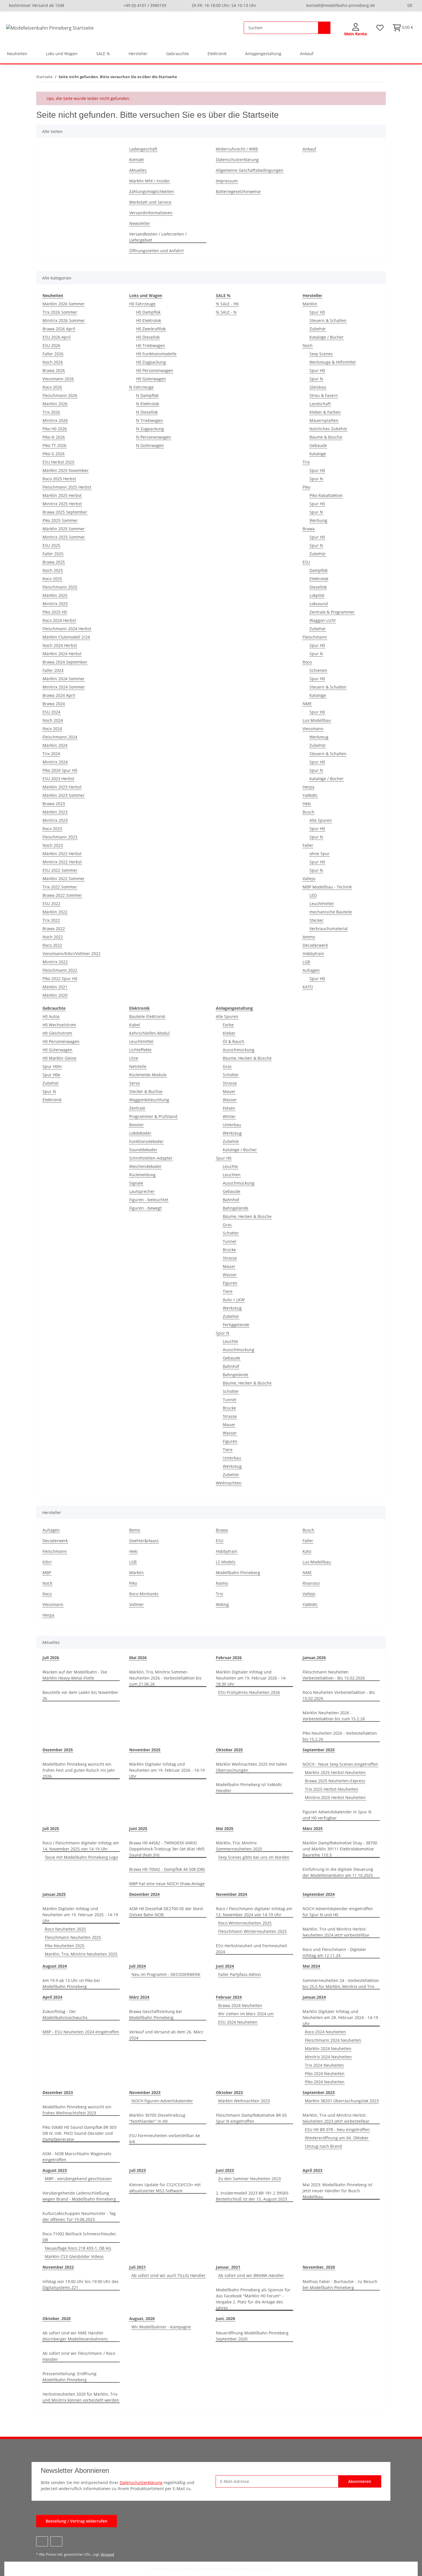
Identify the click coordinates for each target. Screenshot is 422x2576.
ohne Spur (320, 854)
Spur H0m (52, 1066)
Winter (229, 1116)
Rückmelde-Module (148, 1075)
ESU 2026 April (57, 337)
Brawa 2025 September (65, 512)
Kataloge (318, 454)
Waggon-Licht (323, 620)
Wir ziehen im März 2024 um (246, 2014)
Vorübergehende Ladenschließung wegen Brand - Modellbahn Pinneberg (79, 2196)
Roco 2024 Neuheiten (325, 2032)
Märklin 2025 (55, 595)
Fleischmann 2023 (60, 837)
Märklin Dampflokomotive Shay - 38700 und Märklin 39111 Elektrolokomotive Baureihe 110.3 (340, 1849)
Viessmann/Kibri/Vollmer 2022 (71, 954)
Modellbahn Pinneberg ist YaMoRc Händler (249, 1788)
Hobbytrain (313, 954)
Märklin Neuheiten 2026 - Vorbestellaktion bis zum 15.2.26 (334, 1716)
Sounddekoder (143, 1150)
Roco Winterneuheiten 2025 (245, 1923)
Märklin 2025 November (66, 470)
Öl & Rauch (234, 1041)
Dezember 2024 (144, 1894)
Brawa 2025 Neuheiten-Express (335, 1781)
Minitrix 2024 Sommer (64, 687)
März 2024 (139, 1997)
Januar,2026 (314, 1658)
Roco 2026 (52, 387)
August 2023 (55, 2170)
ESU (306, 562)
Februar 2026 (229, 1658)
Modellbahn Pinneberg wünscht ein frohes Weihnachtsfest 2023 (77, 2110)
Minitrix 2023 (55, 820)
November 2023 (145, 2092)
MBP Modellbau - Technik (327, 887)
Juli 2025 (51, 1828)
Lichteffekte (140, 1050)
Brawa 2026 (54, 370)
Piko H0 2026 (55, 429)
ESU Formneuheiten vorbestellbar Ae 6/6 (165, 2139)
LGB (306, 962)
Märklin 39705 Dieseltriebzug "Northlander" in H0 (157, 2118)
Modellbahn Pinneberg (238, 1573)
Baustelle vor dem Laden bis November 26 (80, 1695)
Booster (137, 1125)
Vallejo (309, 879)
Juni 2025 (138, 1828)
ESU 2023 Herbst (58, 779)
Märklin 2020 (55, 995)
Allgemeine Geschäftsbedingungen (250, 170)
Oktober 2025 (229, 1750)
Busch (308, 812)
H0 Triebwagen (151, 345)
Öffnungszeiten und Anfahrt (156, 251)
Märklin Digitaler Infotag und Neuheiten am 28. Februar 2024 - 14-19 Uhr (340, 2017)
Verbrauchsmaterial (329, 929)
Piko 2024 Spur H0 (60, 770)
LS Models (226, 1562)
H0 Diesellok (148, 337)
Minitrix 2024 (55, 762)
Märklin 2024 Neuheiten (328, 2048)
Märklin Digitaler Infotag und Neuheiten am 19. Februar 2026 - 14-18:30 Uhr (251, 1678)
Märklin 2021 (55, 987)
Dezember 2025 (58, 1750)
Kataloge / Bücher (327, 337)
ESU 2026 (51, 345)
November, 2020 (319, 2267)
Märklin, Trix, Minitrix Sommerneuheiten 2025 (239, 1846)
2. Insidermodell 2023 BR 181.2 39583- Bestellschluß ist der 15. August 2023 (253, 2196)
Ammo (309, 937)
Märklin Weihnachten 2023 (244, 2101)
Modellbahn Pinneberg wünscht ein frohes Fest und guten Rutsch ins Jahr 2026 (79, 1770)
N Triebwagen (150, 420)
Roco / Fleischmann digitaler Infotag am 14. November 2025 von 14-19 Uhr (81, 1846)
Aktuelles (138, 170)
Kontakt (137, 160)
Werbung (318, 520)
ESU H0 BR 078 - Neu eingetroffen (337, 2129)
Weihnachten (229, 1483)
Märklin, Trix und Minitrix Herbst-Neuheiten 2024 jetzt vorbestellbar (336, 1932)
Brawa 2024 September (65, 662)
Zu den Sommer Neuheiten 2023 (249, 2179)
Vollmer (137, 1604)
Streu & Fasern (324, 395)
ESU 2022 (51, 904)
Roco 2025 (52, 579)
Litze (134, 1058)
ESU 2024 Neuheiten (238, 2022)
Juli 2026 (51, 1658)
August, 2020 (142, 2318)
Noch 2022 (53, 937)
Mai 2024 (311, 1966)
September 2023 (319, 2092)
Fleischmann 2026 (60, 395)
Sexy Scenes (321, 354)
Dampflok (319, 570)
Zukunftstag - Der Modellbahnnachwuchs (65, 2014)
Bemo (135, 1530)
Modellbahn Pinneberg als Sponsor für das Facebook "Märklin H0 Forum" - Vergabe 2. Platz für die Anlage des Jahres (253, 2299)
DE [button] (410, 5)
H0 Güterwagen (151, 379)
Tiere (228, 1291)
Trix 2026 (51, 412)
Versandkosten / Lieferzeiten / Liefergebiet (158, 237)
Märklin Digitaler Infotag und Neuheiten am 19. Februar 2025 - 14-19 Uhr (80, 1915)
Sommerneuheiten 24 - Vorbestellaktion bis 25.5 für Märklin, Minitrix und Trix (341, 1983)
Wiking (222, 1604)
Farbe (228, 1025)
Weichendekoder (145, 1166)
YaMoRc (310, 795)
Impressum (227, 181)
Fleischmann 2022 (60, 970)
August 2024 (55, 1966)
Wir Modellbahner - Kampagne (161, 2327)
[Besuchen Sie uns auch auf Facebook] (42, 2541)
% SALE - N (226, 312)
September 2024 (319, 1894)
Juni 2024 (225, 1966)
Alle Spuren (321, 820)
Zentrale (137, 1108)
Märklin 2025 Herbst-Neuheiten (335, 1772)
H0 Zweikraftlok (151, 329)
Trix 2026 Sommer (60, 312)
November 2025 (145, 1750)
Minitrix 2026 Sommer (64, 320)
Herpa (308, 787)
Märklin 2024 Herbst (62, 654)
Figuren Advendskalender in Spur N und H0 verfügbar (337, 1815)
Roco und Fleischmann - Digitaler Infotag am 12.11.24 (334, 1952)
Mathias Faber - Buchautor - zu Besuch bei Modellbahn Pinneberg (340, 2284)
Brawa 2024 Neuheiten (240, 2005)
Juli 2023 (138, 2170)
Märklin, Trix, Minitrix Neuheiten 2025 (81, 1954)
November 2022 (58, 2267)
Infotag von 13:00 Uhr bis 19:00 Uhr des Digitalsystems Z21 (81, 2284)
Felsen (229, 1108)
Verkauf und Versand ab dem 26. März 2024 (166, 2035)
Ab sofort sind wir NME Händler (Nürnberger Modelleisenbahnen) (75, 2336)
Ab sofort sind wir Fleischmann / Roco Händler (79, 2356)
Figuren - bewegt (145, 1208)
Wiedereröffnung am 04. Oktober (337, 2138)
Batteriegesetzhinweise (238, 191)
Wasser (230, 1100)
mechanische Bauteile (331, 912)
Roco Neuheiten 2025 (65, 1929)
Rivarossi (311, 1583)
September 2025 (319, 1750)
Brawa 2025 (54, 562)
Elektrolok (319, 579)
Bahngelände (236, 1208)
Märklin (310, 304)
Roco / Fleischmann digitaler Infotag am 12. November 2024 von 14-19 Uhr (254, 1912)
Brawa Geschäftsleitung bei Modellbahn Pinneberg (156, 2014)
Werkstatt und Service (150, 202)
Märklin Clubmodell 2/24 (66, 637)
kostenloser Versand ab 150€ (37, 5)
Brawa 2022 (54, 929)
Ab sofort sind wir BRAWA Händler (251, 2275)
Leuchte (230, 1166)
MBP (47, 1573)
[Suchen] (324, 28)
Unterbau (232, 1125)
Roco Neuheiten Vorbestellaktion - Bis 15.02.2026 (339, 1695)
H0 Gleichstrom (57, 1033)
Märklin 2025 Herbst (62, 495)
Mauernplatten (324, 420)
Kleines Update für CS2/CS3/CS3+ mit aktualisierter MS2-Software (165, 2188)
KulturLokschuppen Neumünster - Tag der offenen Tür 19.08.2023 (79, 2216)
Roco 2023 (52, 829)
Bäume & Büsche (326, 437)
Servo (134, 1083)
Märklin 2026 (55, 404)
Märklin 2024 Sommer (64, 679)
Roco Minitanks (144, 1594)
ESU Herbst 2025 (58, 462)
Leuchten (232, 1175)
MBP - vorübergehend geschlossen (78, 2179)
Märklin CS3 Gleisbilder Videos (74, 2256)
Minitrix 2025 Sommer (64, 537)
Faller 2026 (53, 354)
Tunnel (230, 1241)
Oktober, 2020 (57, 2318)
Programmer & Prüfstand (153, 1116)
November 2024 (232, 1894)
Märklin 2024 (55, 745)
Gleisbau (318, 387)
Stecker (316, 920)
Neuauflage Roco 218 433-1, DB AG (78, 2248)
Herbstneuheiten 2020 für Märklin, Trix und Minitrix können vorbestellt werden (81, 2397)
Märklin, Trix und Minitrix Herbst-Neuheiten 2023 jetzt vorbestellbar (336, 2118)
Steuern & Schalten (328, 320)
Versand (107, 2554)
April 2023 (312, 2170)
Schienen (318, 670)
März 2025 (313, 1828)
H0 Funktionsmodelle (156, 354)
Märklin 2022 (55, 912)
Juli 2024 (138, 1966)
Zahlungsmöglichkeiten (152, 191)
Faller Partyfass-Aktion (240, 1974)
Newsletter (140, 223)
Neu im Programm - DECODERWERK (166, 1974)
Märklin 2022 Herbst (62, 854)
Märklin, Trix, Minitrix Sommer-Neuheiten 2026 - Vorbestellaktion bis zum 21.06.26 (165, 1678)
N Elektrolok (148, 404)
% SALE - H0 (227, 304)
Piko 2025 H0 (55, 612)
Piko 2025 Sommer (60, 520)
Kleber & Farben (325, 412)
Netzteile (138, 1066)
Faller (308, 845)
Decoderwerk (315, 945)
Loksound (319, 604)
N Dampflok (147, 395)
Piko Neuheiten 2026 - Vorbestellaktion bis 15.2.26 (340, 1736)
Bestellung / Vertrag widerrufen (77, 2521)
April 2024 (52, 1997)
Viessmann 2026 (58, 379)
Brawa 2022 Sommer (62, 895)
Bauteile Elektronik (147, 1016)
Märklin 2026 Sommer (64, 304)
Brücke (229, 1250)
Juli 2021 (138, 2267)
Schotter (231, 1075)
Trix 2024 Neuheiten (324, 2065)
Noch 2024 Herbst (60, 645)
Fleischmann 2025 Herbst (67, 487)
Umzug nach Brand (323, 2146)
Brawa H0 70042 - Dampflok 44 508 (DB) (167, 1869)
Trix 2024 (51, 754)
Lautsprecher (142, 1191)
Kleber (229, 1033)
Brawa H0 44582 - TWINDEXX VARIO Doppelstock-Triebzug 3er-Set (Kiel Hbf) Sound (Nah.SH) (167, 1849)
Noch (308, 345)
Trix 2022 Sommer (60, 887)
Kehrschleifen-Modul (149, 1033)
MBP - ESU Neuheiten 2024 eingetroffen (81, 2032)
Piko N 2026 (54, 437)
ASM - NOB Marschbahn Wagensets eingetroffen (77, 2157)
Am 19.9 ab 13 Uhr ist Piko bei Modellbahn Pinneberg (71, 1983)
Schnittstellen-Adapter (151, 1158)
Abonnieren (360, 2481)
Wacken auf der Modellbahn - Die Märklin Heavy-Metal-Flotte (75, 1675)
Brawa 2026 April (59, 329)
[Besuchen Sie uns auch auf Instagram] (56, 2541)
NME (307, 704)
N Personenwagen (154, 437)
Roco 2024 (52, 729)
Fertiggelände (236, 1325)
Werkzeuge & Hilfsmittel (333, 362)
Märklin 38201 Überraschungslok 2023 (342, 2101)
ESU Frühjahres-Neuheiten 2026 (249, 1692)
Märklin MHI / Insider (150, 181)
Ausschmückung (239, 1050)
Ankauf (307, 54)
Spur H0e (51, 1075)
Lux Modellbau (317, 720)
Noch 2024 (53, 720)
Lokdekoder (140, 1133)
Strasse (230, 1083)
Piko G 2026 (54, 454)
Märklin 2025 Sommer (64, 529)
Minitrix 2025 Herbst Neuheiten (335, 1797)
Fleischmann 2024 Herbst (67, 629)
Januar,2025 (54, 1894)
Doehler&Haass (144, 1541)
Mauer (229, 1091)
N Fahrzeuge (141, 387)
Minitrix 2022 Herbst (62, 862)
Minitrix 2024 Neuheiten (328, 2057)
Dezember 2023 (58, 2092)
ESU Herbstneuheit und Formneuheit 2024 (251, 1949)
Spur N (316, 379)
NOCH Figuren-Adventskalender (162, 2101)
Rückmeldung (142, 1175)
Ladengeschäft (143, 149)
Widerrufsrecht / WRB (237, 149)
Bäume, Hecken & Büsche (247, 1058)
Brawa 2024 (54, 704)
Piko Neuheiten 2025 (65, 1946)
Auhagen (311, 970)
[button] (356, 30)
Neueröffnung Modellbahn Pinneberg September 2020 (252, 2336)
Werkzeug (319, 737)
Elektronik (52, 1100)
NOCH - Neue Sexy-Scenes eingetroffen (340, 1764)
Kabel (135, 1025)
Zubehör (318, 329)
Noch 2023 (53, 845)
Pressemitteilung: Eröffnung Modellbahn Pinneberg (69, 2377)
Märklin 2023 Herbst (62, 787)
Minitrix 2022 (55, 962)
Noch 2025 (53, 570)
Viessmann (313, 729)
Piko (306, 487)
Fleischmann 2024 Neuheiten (333, 2040)
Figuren (230, 1283)
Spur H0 (317, 312)
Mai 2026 (138, 1658)
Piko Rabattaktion (326, 495)
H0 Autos (51, 1016)
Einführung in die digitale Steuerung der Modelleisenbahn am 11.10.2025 (338, 1872)
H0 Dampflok (148, 312)
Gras (227, 1066)
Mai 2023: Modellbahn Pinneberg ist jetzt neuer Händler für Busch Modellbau (337, 2191)
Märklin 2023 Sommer (64, 795)
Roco (307, 662)
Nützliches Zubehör (328, 429)
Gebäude (318, 445)
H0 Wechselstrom (59, 1025)
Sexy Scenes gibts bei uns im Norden (254, 1857)
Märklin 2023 (55, 812)
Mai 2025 (225, 1828)
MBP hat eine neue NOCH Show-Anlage (167, 1884)
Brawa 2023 (54, 804)
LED (313, 895)
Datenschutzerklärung (237, 160)
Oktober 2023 (229, 2092)
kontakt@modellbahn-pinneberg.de (341, 5)
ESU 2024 (51, 712)
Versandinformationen (151, 213)
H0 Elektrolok (149, 320)
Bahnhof (231, 1200)
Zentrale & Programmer (332, 612)
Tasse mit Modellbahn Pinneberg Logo (81, 1857)
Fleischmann (315, 637)
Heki (307, 804)
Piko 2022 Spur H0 (60, 978)
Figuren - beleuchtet (149, 1200)
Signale (136, 1183)
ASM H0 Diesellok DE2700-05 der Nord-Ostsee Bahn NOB (167, 1912)
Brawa (309, 529)
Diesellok (318, 587)
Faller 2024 (53, 670)
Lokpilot (317, 595)
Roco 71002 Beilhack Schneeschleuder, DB (80, 2237)
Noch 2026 (53, 362)
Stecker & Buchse (146, 1091)
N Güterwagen (150, 445)
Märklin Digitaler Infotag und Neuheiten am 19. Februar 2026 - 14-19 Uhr (167, 1770)
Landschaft (320, 404)
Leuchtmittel (322, 904)
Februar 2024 (229, 1997)
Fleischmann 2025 (60, 587)
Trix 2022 (51, 920)
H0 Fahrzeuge (142, 304)
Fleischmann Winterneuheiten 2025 (252, 1931)
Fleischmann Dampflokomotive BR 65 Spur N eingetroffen (251, 2118)
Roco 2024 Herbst (59, 620)
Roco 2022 (52, 945)
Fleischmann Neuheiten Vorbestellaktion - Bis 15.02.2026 (334, 1675)
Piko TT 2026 (54, 445)
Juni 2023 (225, 2170)
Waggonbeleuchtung (149, 1100)
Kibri (47, 1562)
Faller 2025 (53, 554)
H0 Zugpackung (151, 362)
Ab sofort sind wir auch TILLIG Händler (169, 2275)
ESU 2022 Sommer (60, 870)
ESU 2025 (51, 545)
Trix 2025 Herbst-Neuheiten (332, 1789)
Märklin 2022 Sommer (64, 879)
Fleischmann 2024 (60, 737)
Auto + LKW (234, 1300)
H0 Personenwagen (155, 370)
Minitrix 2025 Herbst (62, 504)
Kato (307, 1551)
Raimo (222, 1583)
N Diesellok (147, 412)
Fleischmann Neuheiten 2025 (73, 1937)
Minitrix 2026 (55, 420)
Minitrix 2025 (55, 604)
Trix (306, 462)
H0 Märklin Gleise (59, 1058)
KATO (308, 987)
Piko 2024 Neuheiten (325, 2073)
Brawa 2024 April (59, 695)
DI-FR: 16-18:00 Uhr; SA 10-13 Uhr (224, 5)
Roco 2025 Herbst (59, 479)
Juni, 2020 (225, 2318)
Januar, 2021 (228, 2267)
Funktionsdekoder (146, 1141)
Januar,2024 (314, 1997)
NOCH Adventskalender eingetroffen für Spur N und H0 (338, 1912)
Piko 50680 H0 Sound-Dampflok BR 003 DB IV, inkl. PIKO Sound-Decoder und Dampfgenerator (80, 2133)
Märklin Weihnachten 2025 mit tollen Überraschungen (251, 1767)
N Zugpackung (150, 429)
